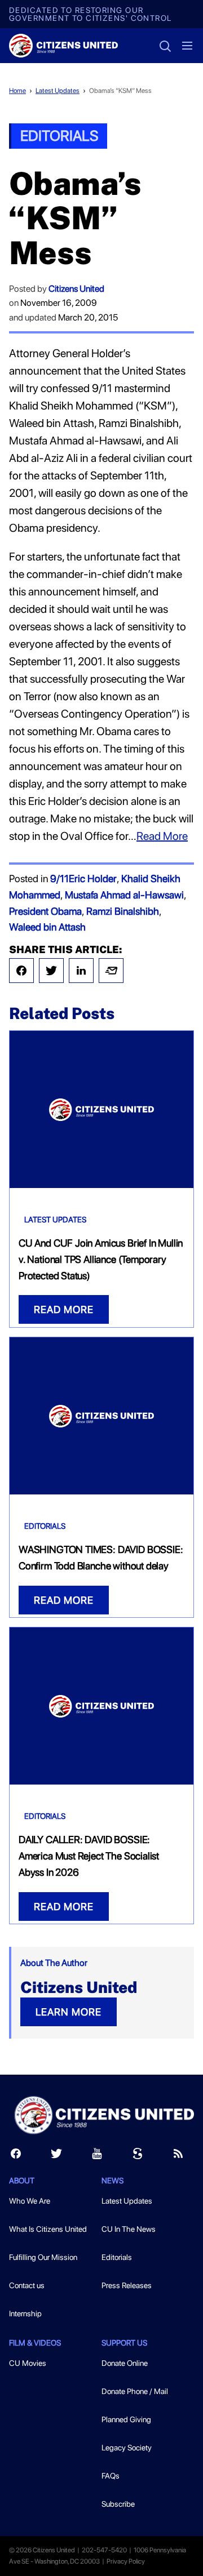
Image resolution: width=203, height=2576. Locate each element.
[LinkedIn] (81, 971)
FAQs (111, 2476)
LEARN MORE (69, 2012)
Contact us (27, 2285)
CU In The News (129, 2229)
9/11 (59, 878)
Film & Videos (35, 2343)
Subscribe (118, 2504)
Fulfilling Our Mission (43, 2257)
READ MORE (64, 1309)
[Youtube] (97, 2156)
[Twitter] (51, 971)
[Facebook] (21, 971)
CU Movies (28, 2363)
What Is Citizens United (48, 2229)
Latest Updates (58, 91)
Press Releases (127, 2285)
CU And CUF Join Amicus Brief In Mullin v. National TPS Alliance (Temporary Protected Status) (101, 1259)
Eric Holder (93, 878)
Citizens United (76, 289)
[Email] (111, 971)
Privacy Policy (126, 2561)
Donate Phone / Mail (135, 2391)
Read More (162, 836)
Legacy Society (127, 2448)
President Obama (45, 911)
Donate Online (125, 2363)
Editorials (59, 135)
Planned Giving (126, 2419)
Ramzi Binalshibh (123, 911)
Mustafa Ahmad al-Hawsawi (124, 895)
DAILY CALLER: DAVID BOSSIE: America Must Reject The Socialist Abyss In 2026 (89, 1856)
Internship (25, 2313)
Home (17, 91)
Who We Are (30, 2201)
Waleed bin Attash (47, 927)
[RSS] (178, 2156)
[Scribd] (138, 2156)
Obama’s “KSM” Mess (120, 91)
